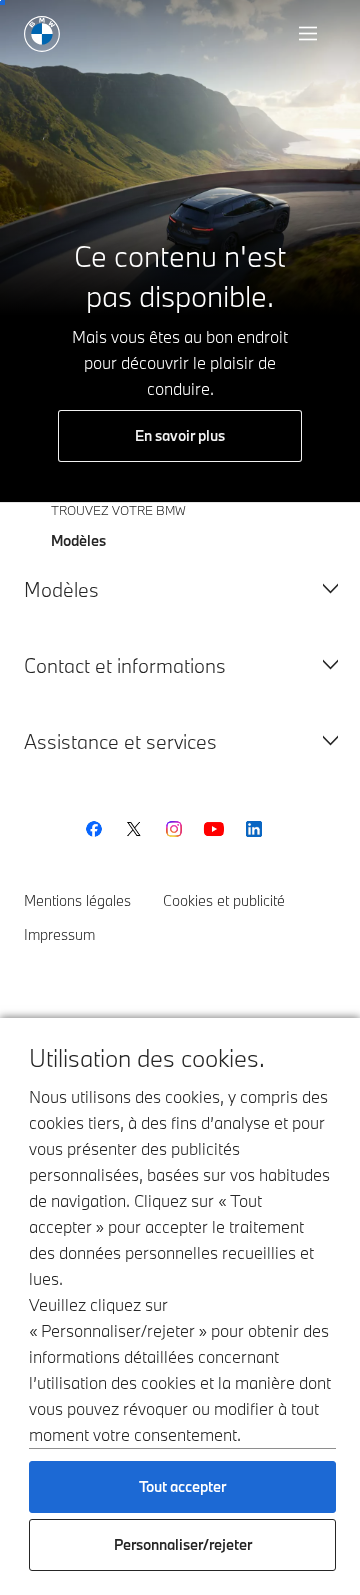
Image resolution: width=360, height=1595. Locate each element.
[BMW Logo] (42, 34)
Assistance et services (120, 741)
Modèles (61, 589)
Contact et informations (125, 665)
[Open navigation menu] (310, 34)
